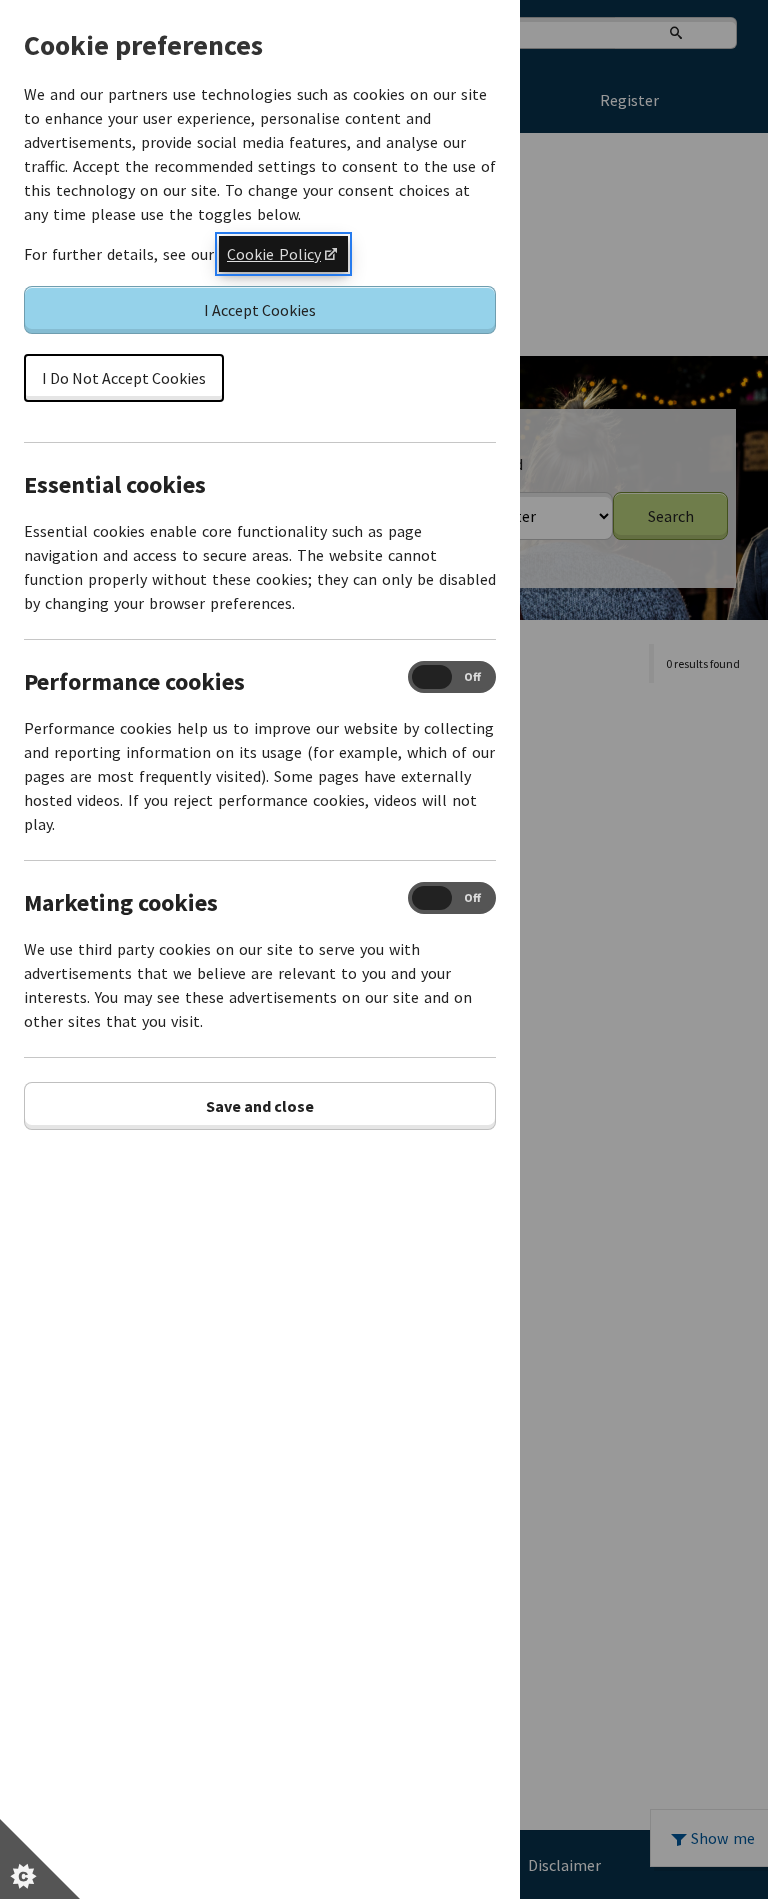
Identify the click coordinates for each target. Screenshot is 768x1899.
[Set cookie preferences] (40, 1859)
